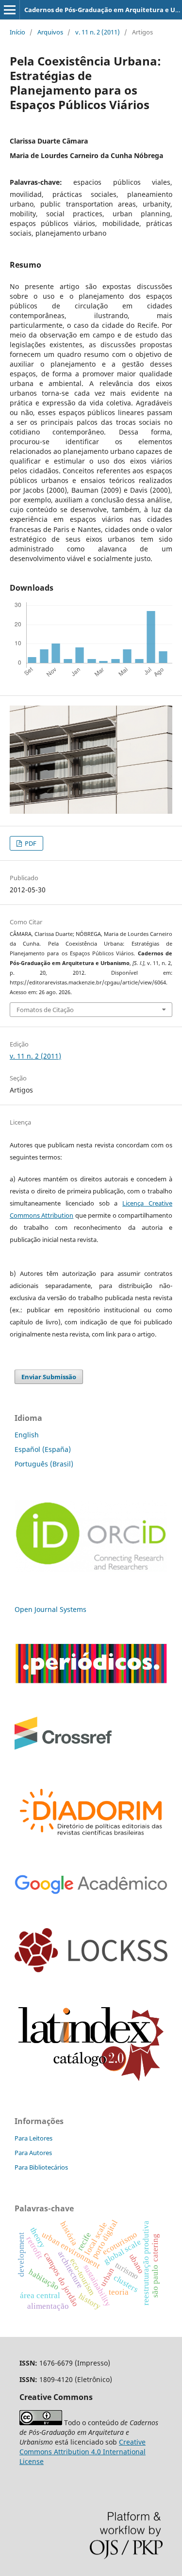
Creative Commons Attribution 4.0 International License (83, 2452)
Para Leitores (33, 2138)
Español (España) (43, 1449)
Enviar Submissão (49, 1377)
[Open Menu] (10, 10)
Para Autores (33, 2153)
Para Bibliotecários (41, 2167)
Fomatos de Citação (45, 1010)
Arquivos (50, 32)
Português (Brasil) (44, 1464)
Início (17, 32)
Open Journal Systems (50, 1609)
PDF (30, 843)
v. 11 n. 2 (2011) (98, 32)
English (27, 1435)
